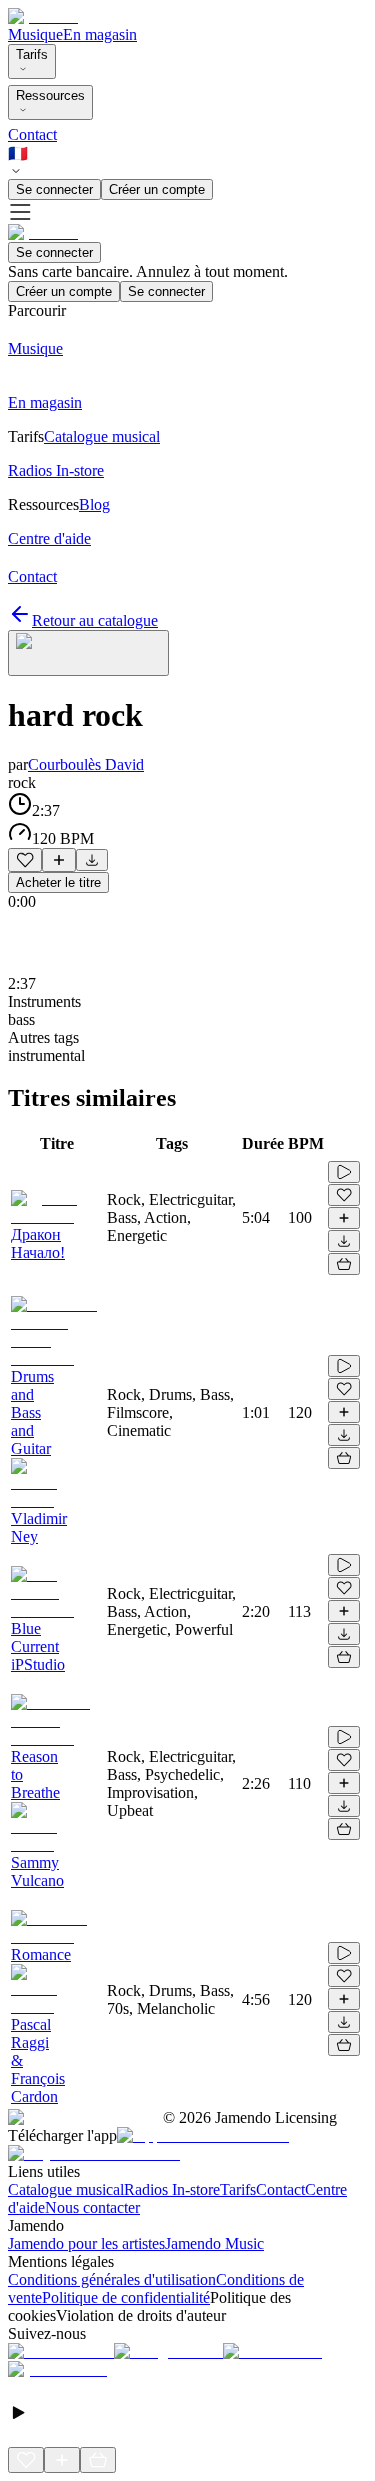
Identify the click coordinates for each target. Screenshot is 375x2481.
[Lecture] (344, 1172)
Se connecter (54, 189)
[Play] (88, 653)
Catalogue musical (66, 2189)
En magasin (100, 34)
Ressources (50, 95)
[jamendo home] (43, 16)
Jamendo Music (214, 2243)
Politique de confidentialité (126, 2297)
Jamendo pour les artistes (86, 2243)
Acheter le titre (58, 882)
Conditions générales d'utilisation (112, 2279)
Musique (35, 34)
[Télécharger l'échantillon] (92, 860)
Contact (32, 134)
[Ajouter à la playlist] (59, 860)
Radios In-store (172, 2189)
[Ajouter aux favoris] (25, 860)
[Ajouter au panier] (344, 1264)
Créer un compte (157, 189)
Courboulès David (86, 764)
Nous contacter (92, 2207)
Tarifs (32, 54)
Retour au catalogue (95, 620)
